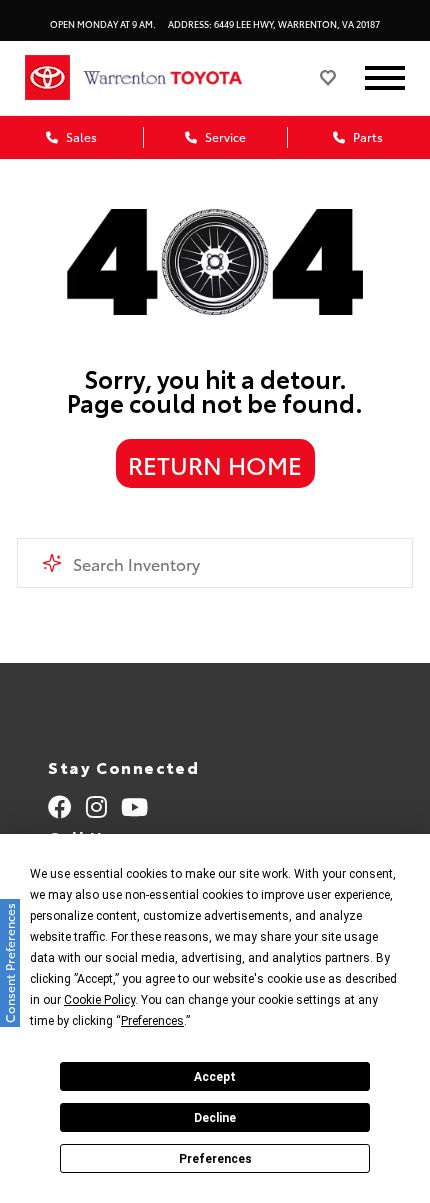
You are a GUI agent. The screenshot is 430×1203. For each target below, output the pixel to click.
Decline (215, 1118)
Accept (215, 1077)
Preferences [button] (152, 1021)
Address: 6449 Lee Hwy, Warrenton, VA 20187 (274, 23)
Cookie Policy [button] (99, 1000)
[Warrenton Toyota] (183, 78)
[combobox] (215, 563)
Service (224, 136)
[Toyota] (47, 78)
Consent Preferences (9, 963)
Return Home (215, 464)
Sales (80, 136)
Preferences (215, 1159)
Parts (366, 136)
